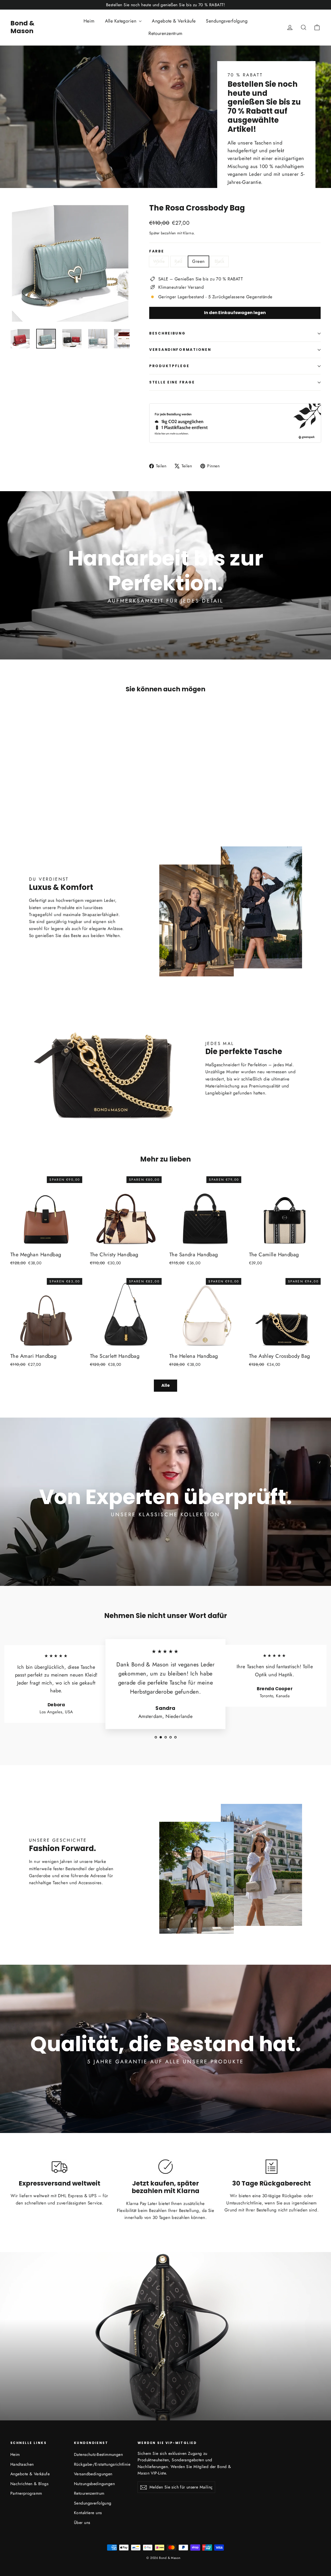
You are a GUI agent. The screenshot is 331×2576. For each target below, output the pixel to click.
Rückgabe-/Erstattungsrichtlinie (102, 2464)
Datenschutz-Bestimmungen (98, 2454)
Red (178, 261)
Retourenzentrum (165, 33)
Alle (165, 1385)
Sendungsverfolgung (227, 21)
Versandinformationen (180, 350)
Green (198, 261)
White (159, 261)
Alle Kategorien (121, 21)
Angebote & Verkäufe (174, 21)
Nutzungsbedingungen (94, 2484)
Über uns (82, 2523)
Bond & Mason (22, 27)
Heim (89, 21)
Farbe (157, 251)
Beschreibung (167, 333)
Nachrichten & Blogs (29, 2484)
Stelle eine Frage (172, 382)
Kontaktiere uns (88, 2513)
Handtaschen (22, 2464)
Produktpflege (169, 366)
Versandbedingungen (93, 2474)
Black (220, 261)
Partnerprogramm (26, 2493)
